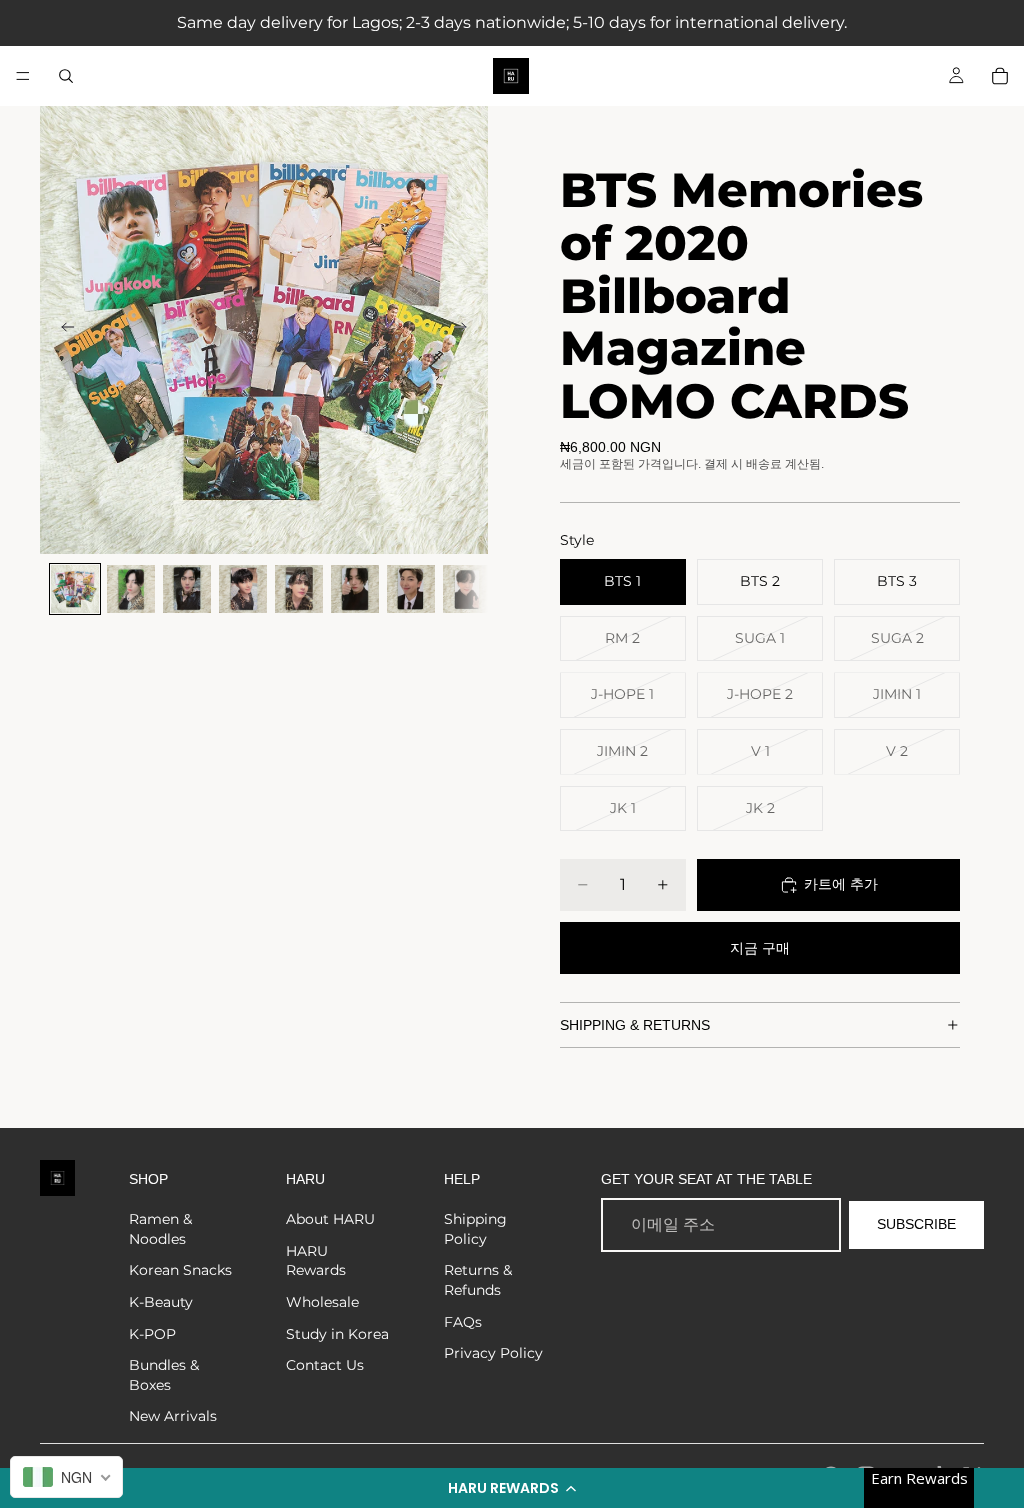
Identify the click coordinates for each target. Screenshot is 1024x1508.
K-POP (152, 1334)
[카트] (1000, 76)
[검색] (66, 76)
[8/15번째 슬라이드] (467, 589)
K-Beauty (161, 1302)
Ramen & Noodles (160, 1229)
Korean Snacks (180, 1270)
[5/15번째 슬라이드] (299, 589)
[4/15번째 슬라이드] (243, 589)
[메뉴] (23, 76)
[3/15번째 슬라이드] (187, 589)
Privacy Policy (493, 1353)
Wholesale (322, 1302)
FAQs (463, 1322)
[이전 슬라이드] (62, 330)
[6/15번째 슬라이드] (355, 589)
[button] (512, 1488)
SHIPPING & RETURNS (635, 1025)
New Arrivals (173, 1416)
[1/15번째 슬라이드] (75, 589)
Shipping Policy (475, 1229)
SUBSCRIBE (916, 1224)
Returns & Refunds (478, 1280)
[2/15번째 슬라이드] (131, 589)
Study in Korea (337, 1334)
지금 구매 (760, 948)
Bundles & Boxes (164, 1375)
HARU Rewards (316, 1261)
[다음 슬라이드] (466, 330)
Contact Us (325, 1365)
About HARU (330, 1219)
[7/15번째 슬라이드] (411, 589)
